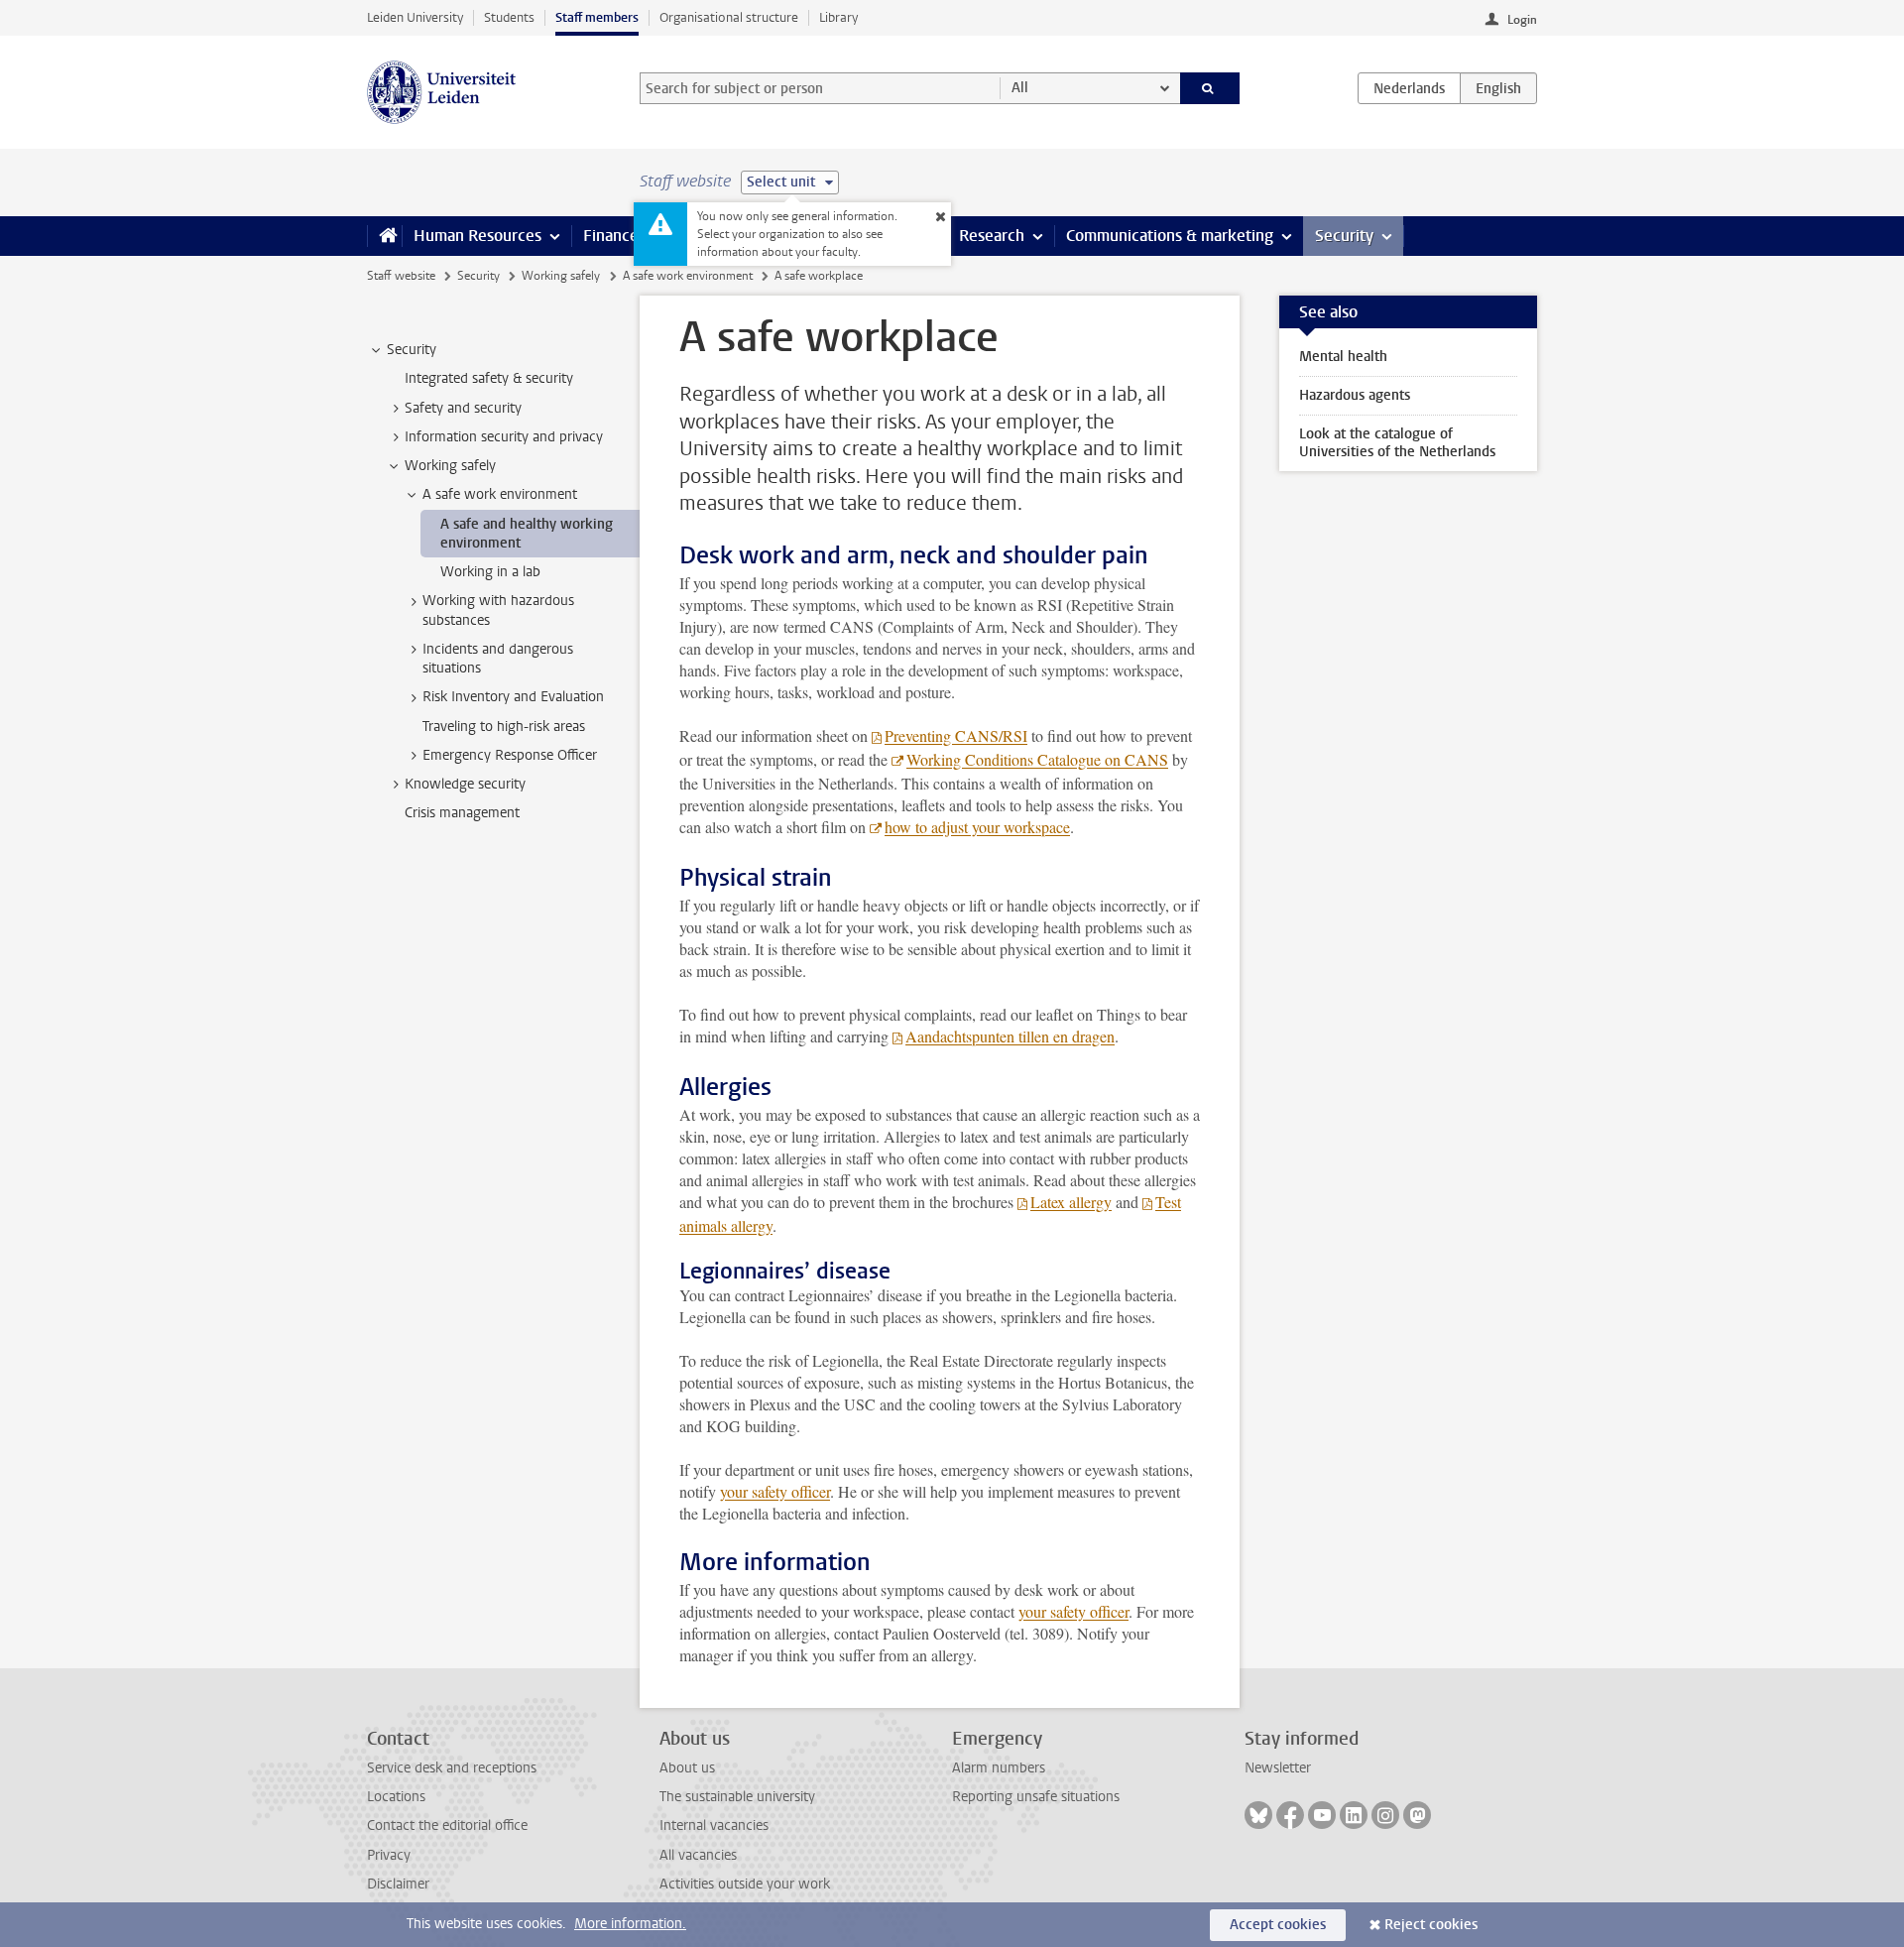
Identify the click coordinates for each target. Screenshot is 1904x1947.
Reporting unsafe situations (1036, 1797)
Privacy (389, 1855)
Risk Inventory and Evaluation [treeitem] (513, 697)
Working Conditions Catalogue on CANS (1037, 759)
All (1020, 88)
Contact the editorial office (447, 1825)
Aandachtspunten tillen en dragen (1010, 1036)
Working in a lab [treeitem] (490, 572)
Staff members (597, 17)
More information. (630, 1924)
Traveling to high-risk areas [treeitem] (504, 727)
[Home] (384, 236)
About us (687, 1768)
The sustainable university (737, 1797)
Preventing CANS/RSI (956, 735)
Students (509, 17)
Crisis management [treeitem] (462, 813)
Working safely (561, 276)
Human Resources (477, 236)
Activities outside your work (745, 1884)
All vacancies (698, 1855)
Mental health (1343, 357)
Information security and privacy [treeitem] (504, 437)
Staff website (401, 276)
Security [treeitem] (412, 350)
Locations (396, 1797)
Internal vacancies (714, 1825)
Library (838, 17)
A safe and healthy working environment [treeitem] (527, 534)
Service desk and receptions (452, 1768)
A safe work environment (688, 276)
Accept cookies (1278, 1925)
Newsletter (1278, 1768)
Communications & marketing (1170, 236)
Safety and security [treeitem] (463, 408)
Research (992, 236)
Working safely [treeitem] (450, 466)
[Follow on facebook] (1290, 1815)
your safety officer (775, 1491)
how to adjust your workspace (977, 827)
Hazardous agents (1355, 395)
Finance (611, 236)
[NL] (1409, 88)
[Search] (1210, 88)
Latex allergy (1071, 1202)
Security (1344, 236)
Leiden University (415, 17)
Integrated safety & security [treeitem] (489, 378)
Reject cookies (1431, 1925)
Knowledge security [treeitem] (465, 784)
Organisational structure (729, 17)
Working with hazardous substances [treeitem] (498, 610)
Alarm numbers (999, 1768)
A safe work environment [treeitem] (500, 494)
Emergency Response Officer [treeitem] (510, 755)
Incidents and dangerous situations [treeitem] (498, 659)
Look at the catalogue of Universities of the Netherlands (1397, 443)
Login (1522, 20)
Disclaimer (398, 1884)
